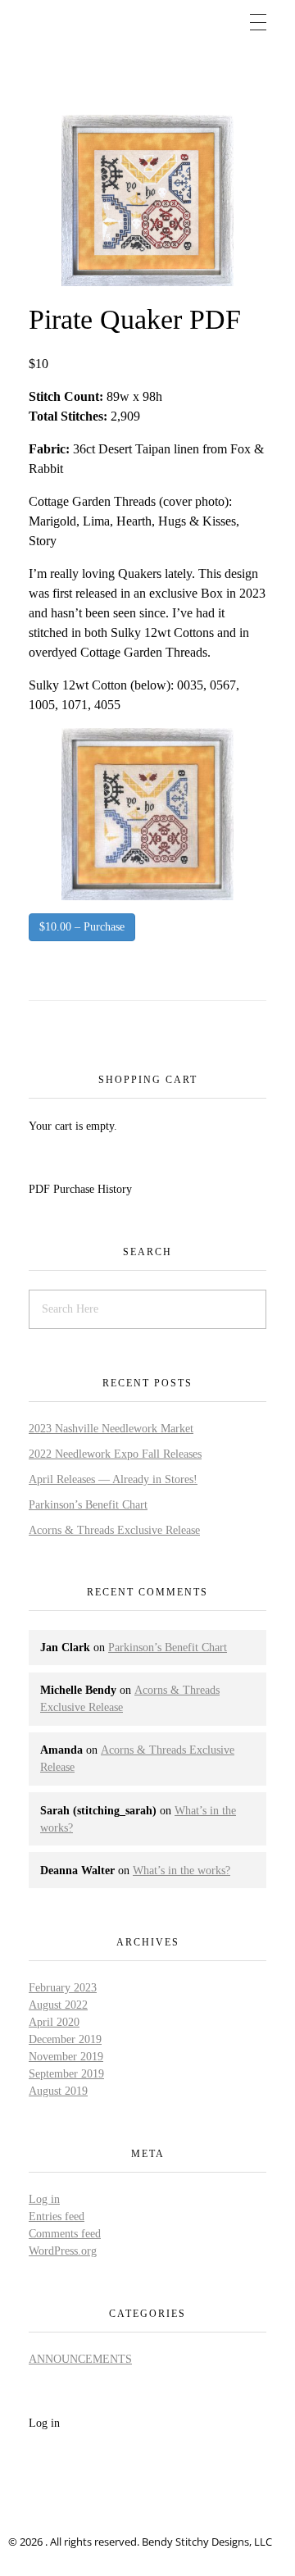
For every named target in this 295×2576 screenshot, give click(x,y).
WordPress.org (63, 2251)
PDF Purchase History (80, 1189)
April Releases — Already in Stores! (113, 1479)
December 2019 (65, 2039)
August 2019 (58, 2091)
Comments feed (65, 2234)
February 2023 (63, 1988)
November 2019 (66, 2057)
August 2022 (58, 2005)
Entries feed (57, 2216)
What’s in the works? (182, 1871)
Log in (44, 2199)
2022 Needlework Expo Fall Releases (115, 1454)
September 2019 (66, 2074)
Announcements (80, 2359)
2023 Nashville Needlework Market (111, 1429)
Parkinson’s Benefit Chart (88, 1505)
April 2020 (54, 2022)
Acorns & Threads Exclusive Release (114, 1530)
